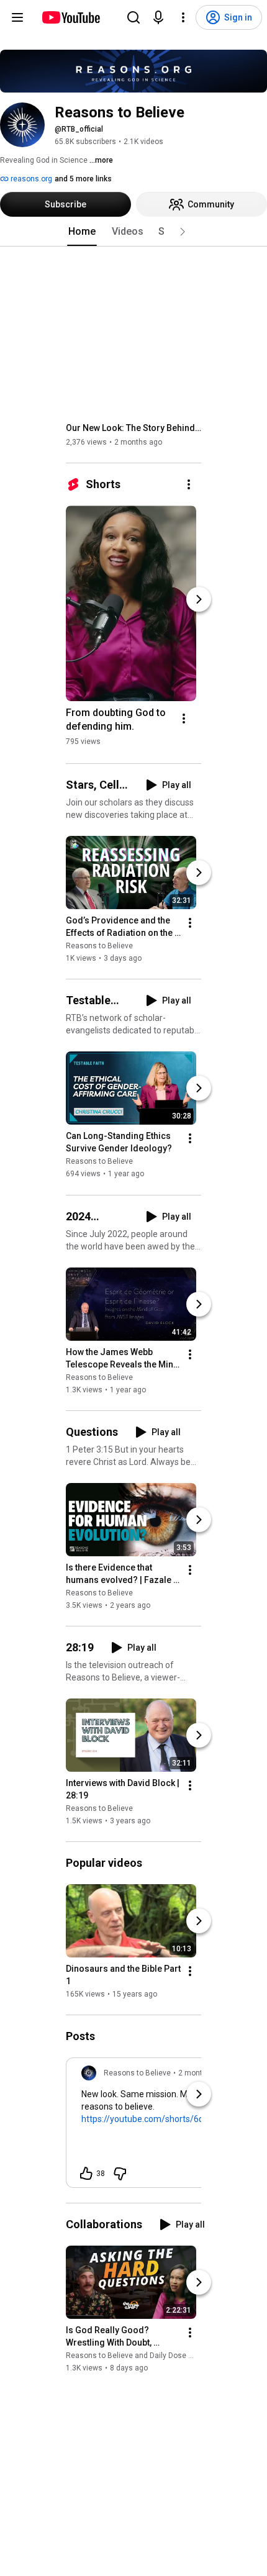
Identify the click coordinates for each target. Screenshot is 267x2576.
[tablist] (133, 232)
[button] (183, 232)
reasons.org (30, 179)
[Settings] (183, 17)
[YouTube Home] (70, 17)
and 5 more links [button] (83, 179)
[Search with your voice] (158, 17)
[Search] (133, 17)
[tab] (82, 232)
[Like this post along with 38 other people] (86, 2174)
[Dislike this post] (120, 2174)
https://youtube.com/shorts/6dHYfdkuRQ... (166, 2119)
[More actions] (189, 484)
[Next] (199, 599)
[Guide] (17, 17)
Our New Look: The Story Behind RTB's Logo (134, 428)
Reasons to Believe (99, 946)
